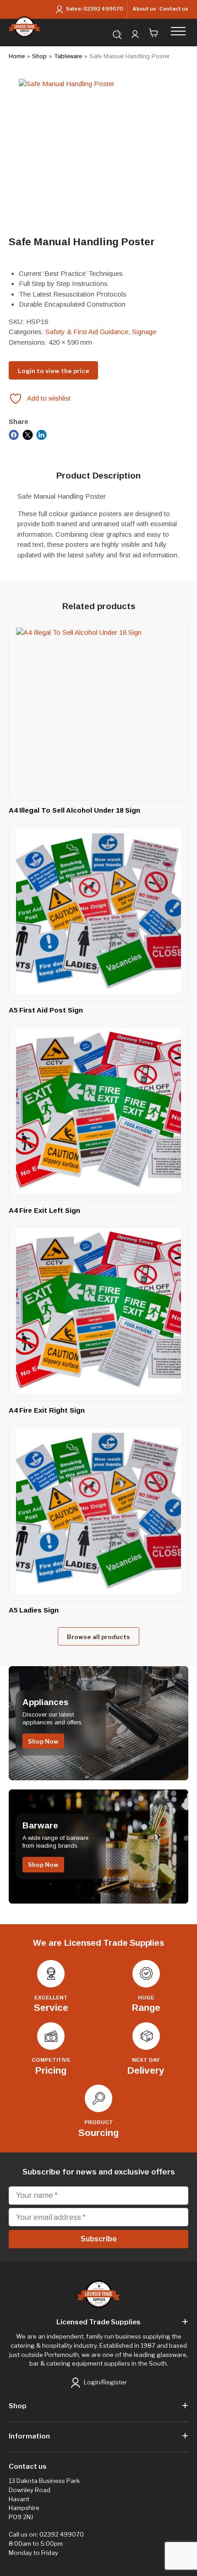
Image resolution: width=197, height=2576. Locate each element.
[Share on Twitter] (28, 434)
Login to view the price (54, 371)
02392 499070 (103, 9)
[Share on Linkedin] (41, 434)
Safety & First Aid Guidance (87, 332)
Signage (144, 332)
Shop (39, 56)
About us (144, 9)
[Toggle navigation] (181, 31)
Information (29, 2436)
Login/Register (105, 2382)
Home (17, 56)
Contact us (174, 9)
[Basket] (154, 33)
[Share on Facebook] (14, 434)
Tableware (68, 56)
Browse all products (98, 1637)
